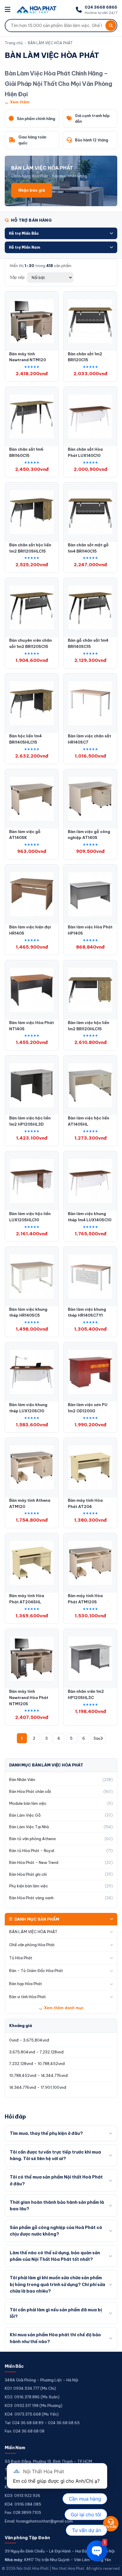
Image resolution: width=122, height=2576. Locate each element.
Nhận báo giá (32, 190)
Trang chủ (14, 43)
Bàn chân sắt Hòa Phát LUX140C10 (85, 452)
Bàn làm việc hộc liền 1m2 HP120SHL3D (30, 1121)
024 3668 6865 (101, 7)
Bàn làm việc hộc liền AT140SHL (89, 1121)
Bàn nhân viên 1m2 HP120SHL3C (86, 1694)
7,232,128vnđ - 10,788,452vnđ (37, 2064)
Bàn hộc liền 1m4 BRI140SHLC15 (25, 739)
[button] (61, 233)
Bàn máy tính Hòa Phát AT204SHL (27, 1599)
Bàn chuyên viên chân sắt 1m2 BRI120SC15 (30, 643)
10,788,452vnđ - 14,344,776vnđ (38, 2075)
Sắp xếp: (18, 277)
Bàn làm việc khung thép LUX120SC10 (28, 1408)
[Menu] (8, 10)
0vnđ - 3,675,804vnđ (29, 2040)
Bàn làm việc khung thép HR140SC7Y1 (87, 1312)
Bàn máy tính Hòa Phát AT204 (85, 1503)
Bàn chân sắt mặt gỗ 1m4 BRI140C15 (88, 548)
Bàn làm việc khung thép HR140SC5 (28, 1312)
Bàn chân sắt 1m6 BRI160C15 (26, 452)
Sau (97, 1738)
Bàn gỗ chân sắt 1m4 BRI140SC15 (88, 643)
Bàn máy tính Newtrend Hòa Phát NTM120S (29, 1698)
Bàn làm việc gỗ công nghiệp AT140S (89, 835)
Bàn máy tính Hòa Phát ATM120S (85, 1599)
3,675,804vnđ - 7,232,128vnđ (36, 2052)
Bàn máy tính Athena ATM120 (30, 1503)
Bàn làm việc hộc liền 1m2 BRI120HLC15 (89, 1026)
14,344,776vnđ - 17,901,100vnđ (38, 2087)
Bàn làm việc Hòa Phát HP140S (90, 930)
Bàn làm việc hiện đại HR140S (30, 930)
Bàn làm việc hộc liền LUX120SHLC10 (30, 1217)
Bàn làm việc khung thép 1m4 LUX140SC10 (90, 1217)
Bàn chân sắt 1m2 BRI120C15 (85, 357)
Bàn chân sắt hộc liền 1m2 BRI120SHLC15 (30, 548)
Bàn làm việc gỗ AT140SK (25, 835)
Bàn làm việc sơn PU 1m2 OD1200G (88, 1408)
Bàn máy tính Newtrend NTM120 (28, 357)
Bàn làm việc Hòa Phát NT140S (32, 1026)
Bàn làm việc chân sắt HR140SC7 (89, 739)
